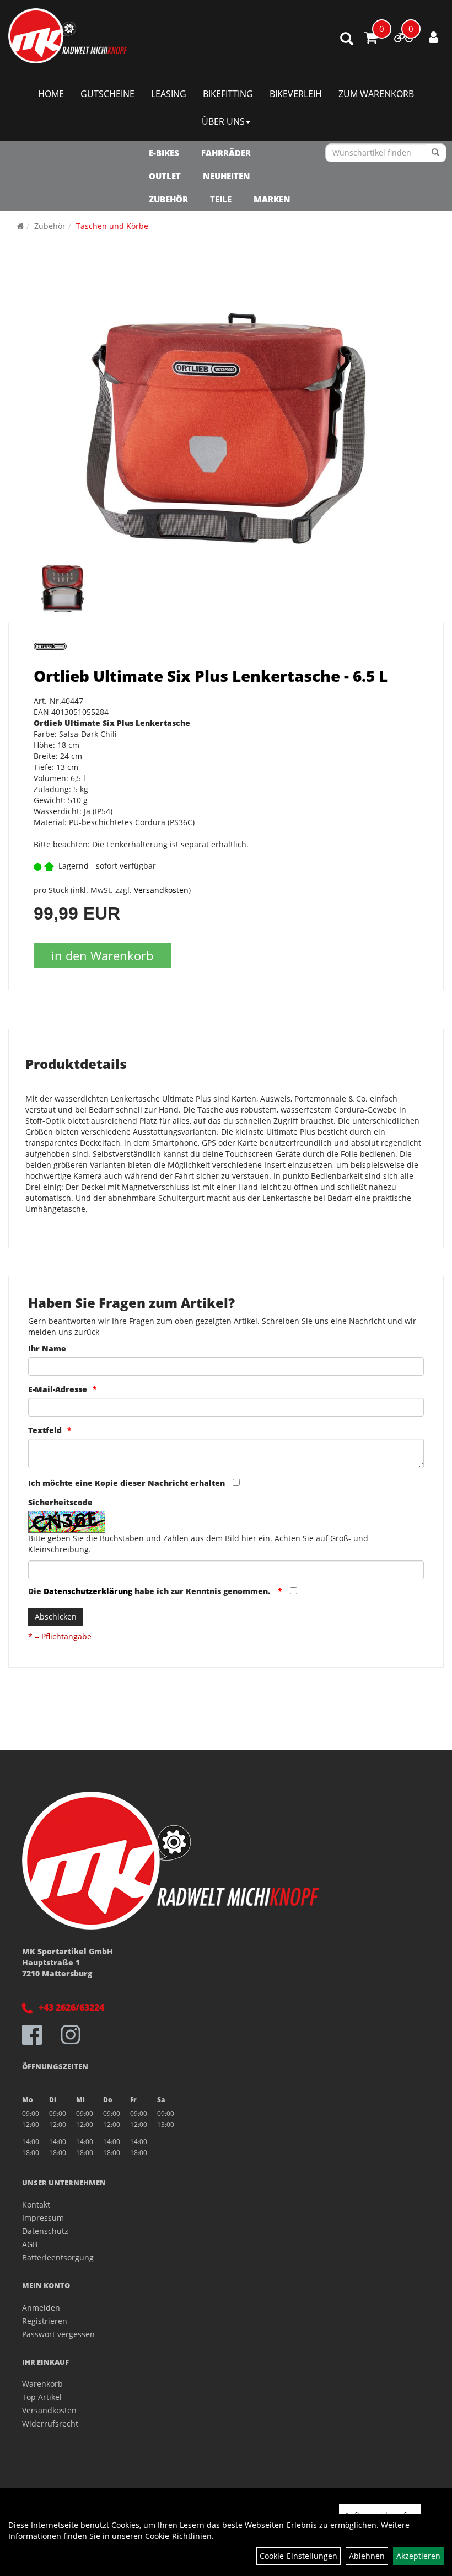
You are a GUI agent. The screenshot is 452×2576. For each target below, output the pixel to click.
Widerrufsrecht (50, 2423)
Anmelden (41, 2308)
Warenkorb (42, 2384)
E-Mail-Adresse (58, 1389)
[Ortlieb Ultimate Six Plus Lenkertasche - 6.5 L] (226, 423)
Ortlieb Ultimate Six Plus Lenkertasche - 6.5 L (211, 676)
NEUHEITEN (227, 176)
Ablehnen (367, 2556)
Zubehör (168, 199)
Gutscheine (107, 94)
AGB (30, 2244)
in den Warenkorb (102, 955)
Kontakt (36, 2204)
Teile (221, 199)
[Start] (20, 226)
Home (51, 94)
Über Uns (223, 121)
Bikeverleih (296, 94)
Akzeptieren (418, 2556)
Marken (272, 199)
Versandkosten (161, 890)
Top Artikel (42, 2397)
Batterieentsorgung (58, 2257)
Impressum (43, 2218)
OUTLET (165, 176)
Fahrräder (226, 153)
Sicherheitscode (60, 1502)
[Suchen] (436, 153)
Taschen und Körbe (112, 226)
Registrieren (45, 2321)
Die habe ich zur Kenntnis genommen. (150, 1591)
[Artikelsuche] (347, 39)
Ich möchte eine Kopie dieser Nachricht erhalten (127, 1483)
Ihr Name (47, 1348)
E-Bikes (164, 153)
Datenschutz (45, 2231)
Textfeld (45, 1430)
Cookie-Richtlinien (178, 2536)
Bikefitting (228, 94)
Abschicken (56, 1616)
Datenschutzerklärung (88, 1591)
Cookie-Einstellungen (298, 2556)
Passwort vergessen (58, 2334)
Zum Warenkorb (376, 94)
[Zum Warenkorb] (371, 39)
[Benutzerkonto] (434, 37)
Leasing (169, 94)
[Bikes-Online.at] (68, 36)
